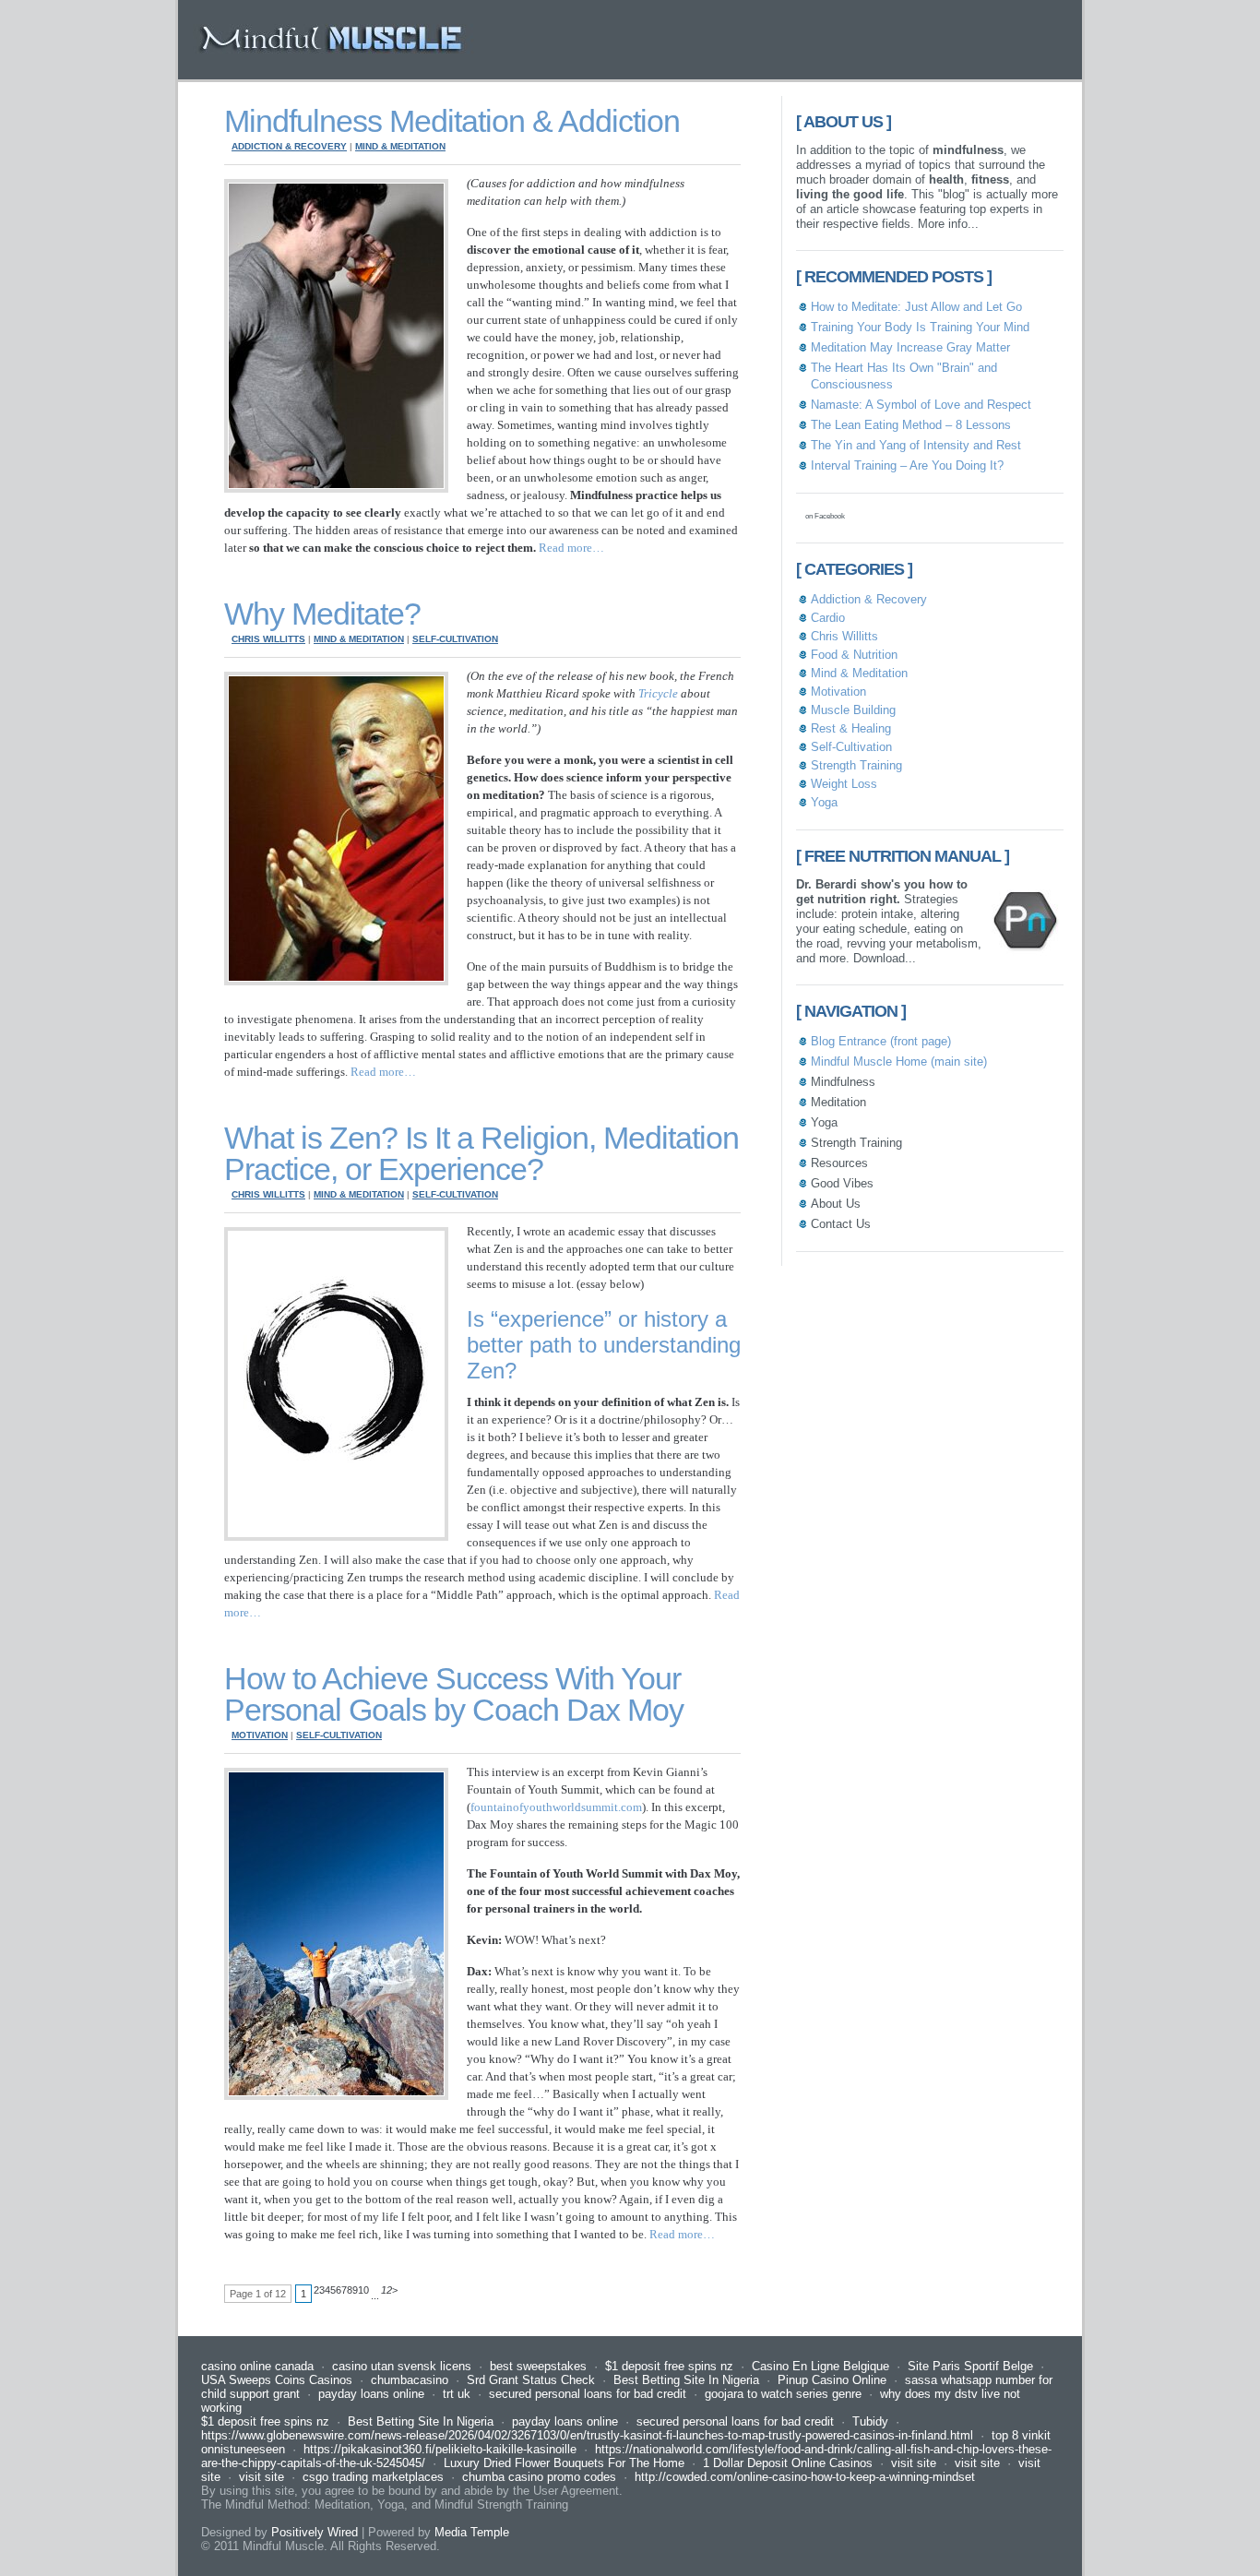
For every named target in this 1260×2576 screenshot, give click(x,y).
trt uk (457, 2394)
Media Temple (472, 2532)
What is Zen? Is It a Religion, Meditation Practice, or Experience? (481, 1153)
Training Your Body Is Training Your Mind (920, 327)
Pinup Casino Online (832, 2380)
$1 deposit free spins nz (669, 2366)
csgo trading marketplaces (373, 2477)
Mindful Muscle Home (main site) (899, 1061)
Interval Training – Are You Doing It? (907, 465)
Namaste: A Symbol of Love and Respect (921, 405)
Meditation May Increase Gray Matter (910, 347)
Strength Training (856, 765)
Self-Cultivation (455, 639)
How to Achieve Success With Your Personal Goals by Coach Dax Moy (454, 1694)
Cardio (828, 618)
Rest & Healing (851, 728)
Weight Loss (844, 784)
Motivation (260, 1735)
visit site (914, 2463)
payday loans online (371, 2394)
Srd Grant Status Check (531, 2380)
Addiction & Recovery (289, 146)
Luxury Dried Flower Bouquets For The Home (564, 2463)
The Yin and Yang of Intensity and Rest (916, 445)
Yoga (824, 802)
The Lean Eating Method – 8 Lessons (911, 425)
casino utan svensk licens (402, 2366)
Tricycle (658, 693)
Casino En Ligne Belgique (820, 2366)
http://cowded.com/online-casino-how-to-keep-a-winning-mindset (805, 2477)
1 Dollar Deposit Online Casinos (788, 2463)
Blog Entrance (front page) (881, 1041)
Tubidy (870, 2421)
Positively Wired (315, 2532)
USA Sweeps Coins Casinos (277, 2380)
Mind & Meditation (400, 146)
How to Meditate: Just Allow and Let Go (916, 307)
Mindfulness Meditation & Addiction (452, 121)
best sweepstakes (538, 2366)
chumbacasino (410, 2380)
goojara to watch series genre (783, 2394)
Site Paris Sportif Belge (970, 2366)
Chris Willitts (268, 639)
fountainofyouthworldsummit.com (556, 1807)
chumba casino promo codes (539, 2477)
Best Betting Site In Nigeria (686, 2380)
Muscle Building (853, 710)
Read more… (571, 548)
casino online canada (257, 2366)
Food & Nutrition (854, 655)
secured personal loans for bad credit (588, 2394)
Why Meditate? (322, 614)
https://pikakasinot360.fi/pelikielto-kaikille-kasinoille (440, 2449)
